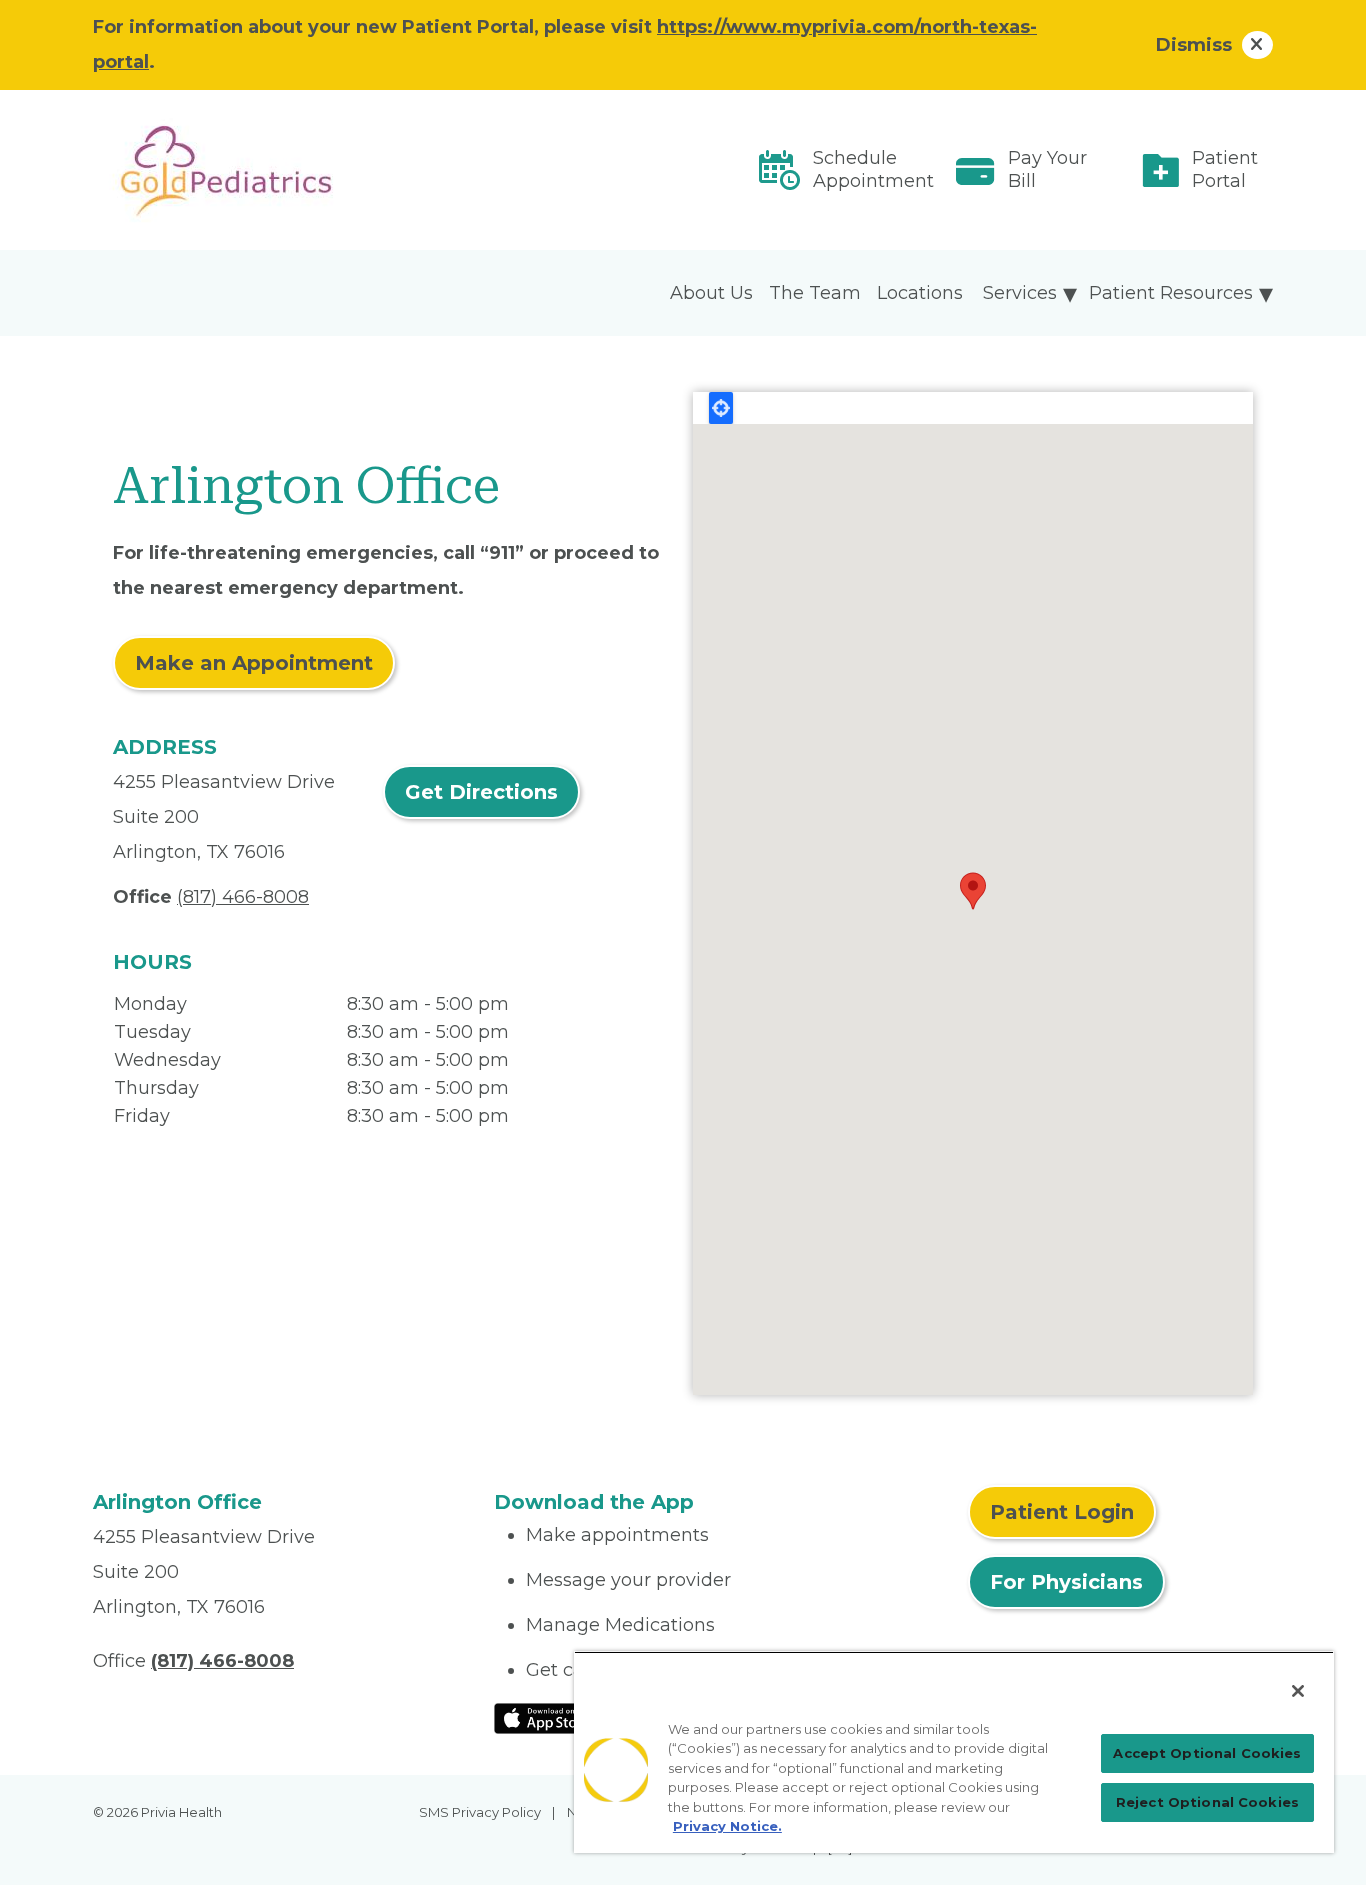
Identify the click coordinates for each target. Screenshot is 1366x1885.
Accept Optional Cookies (1207, 1753)
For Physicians (1066, 1582)
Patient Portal (1225, 169)
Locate (721, 408)
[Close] (1298, 1691)
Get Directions (481, 792)
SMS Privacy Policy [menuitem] (480, 1812)
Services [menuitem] (1020, 293)
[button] (973, 891)
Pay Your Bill (1047, 169)
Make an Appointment (254, 663)
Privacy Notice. (727, 1826)
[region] (954, 1752)
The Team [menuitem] (815, 293)
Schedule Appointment (873, 169)
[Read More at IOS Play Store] (546, 1717)
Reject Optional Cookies (1207, 1802)
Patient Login (1062, 1512)
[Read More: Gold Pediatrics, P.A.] (281, 170)
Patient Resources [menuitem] (1171, 293)
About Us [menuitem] (711, 293)
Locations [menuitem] (920, 293)
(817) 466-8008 (243, 897)
